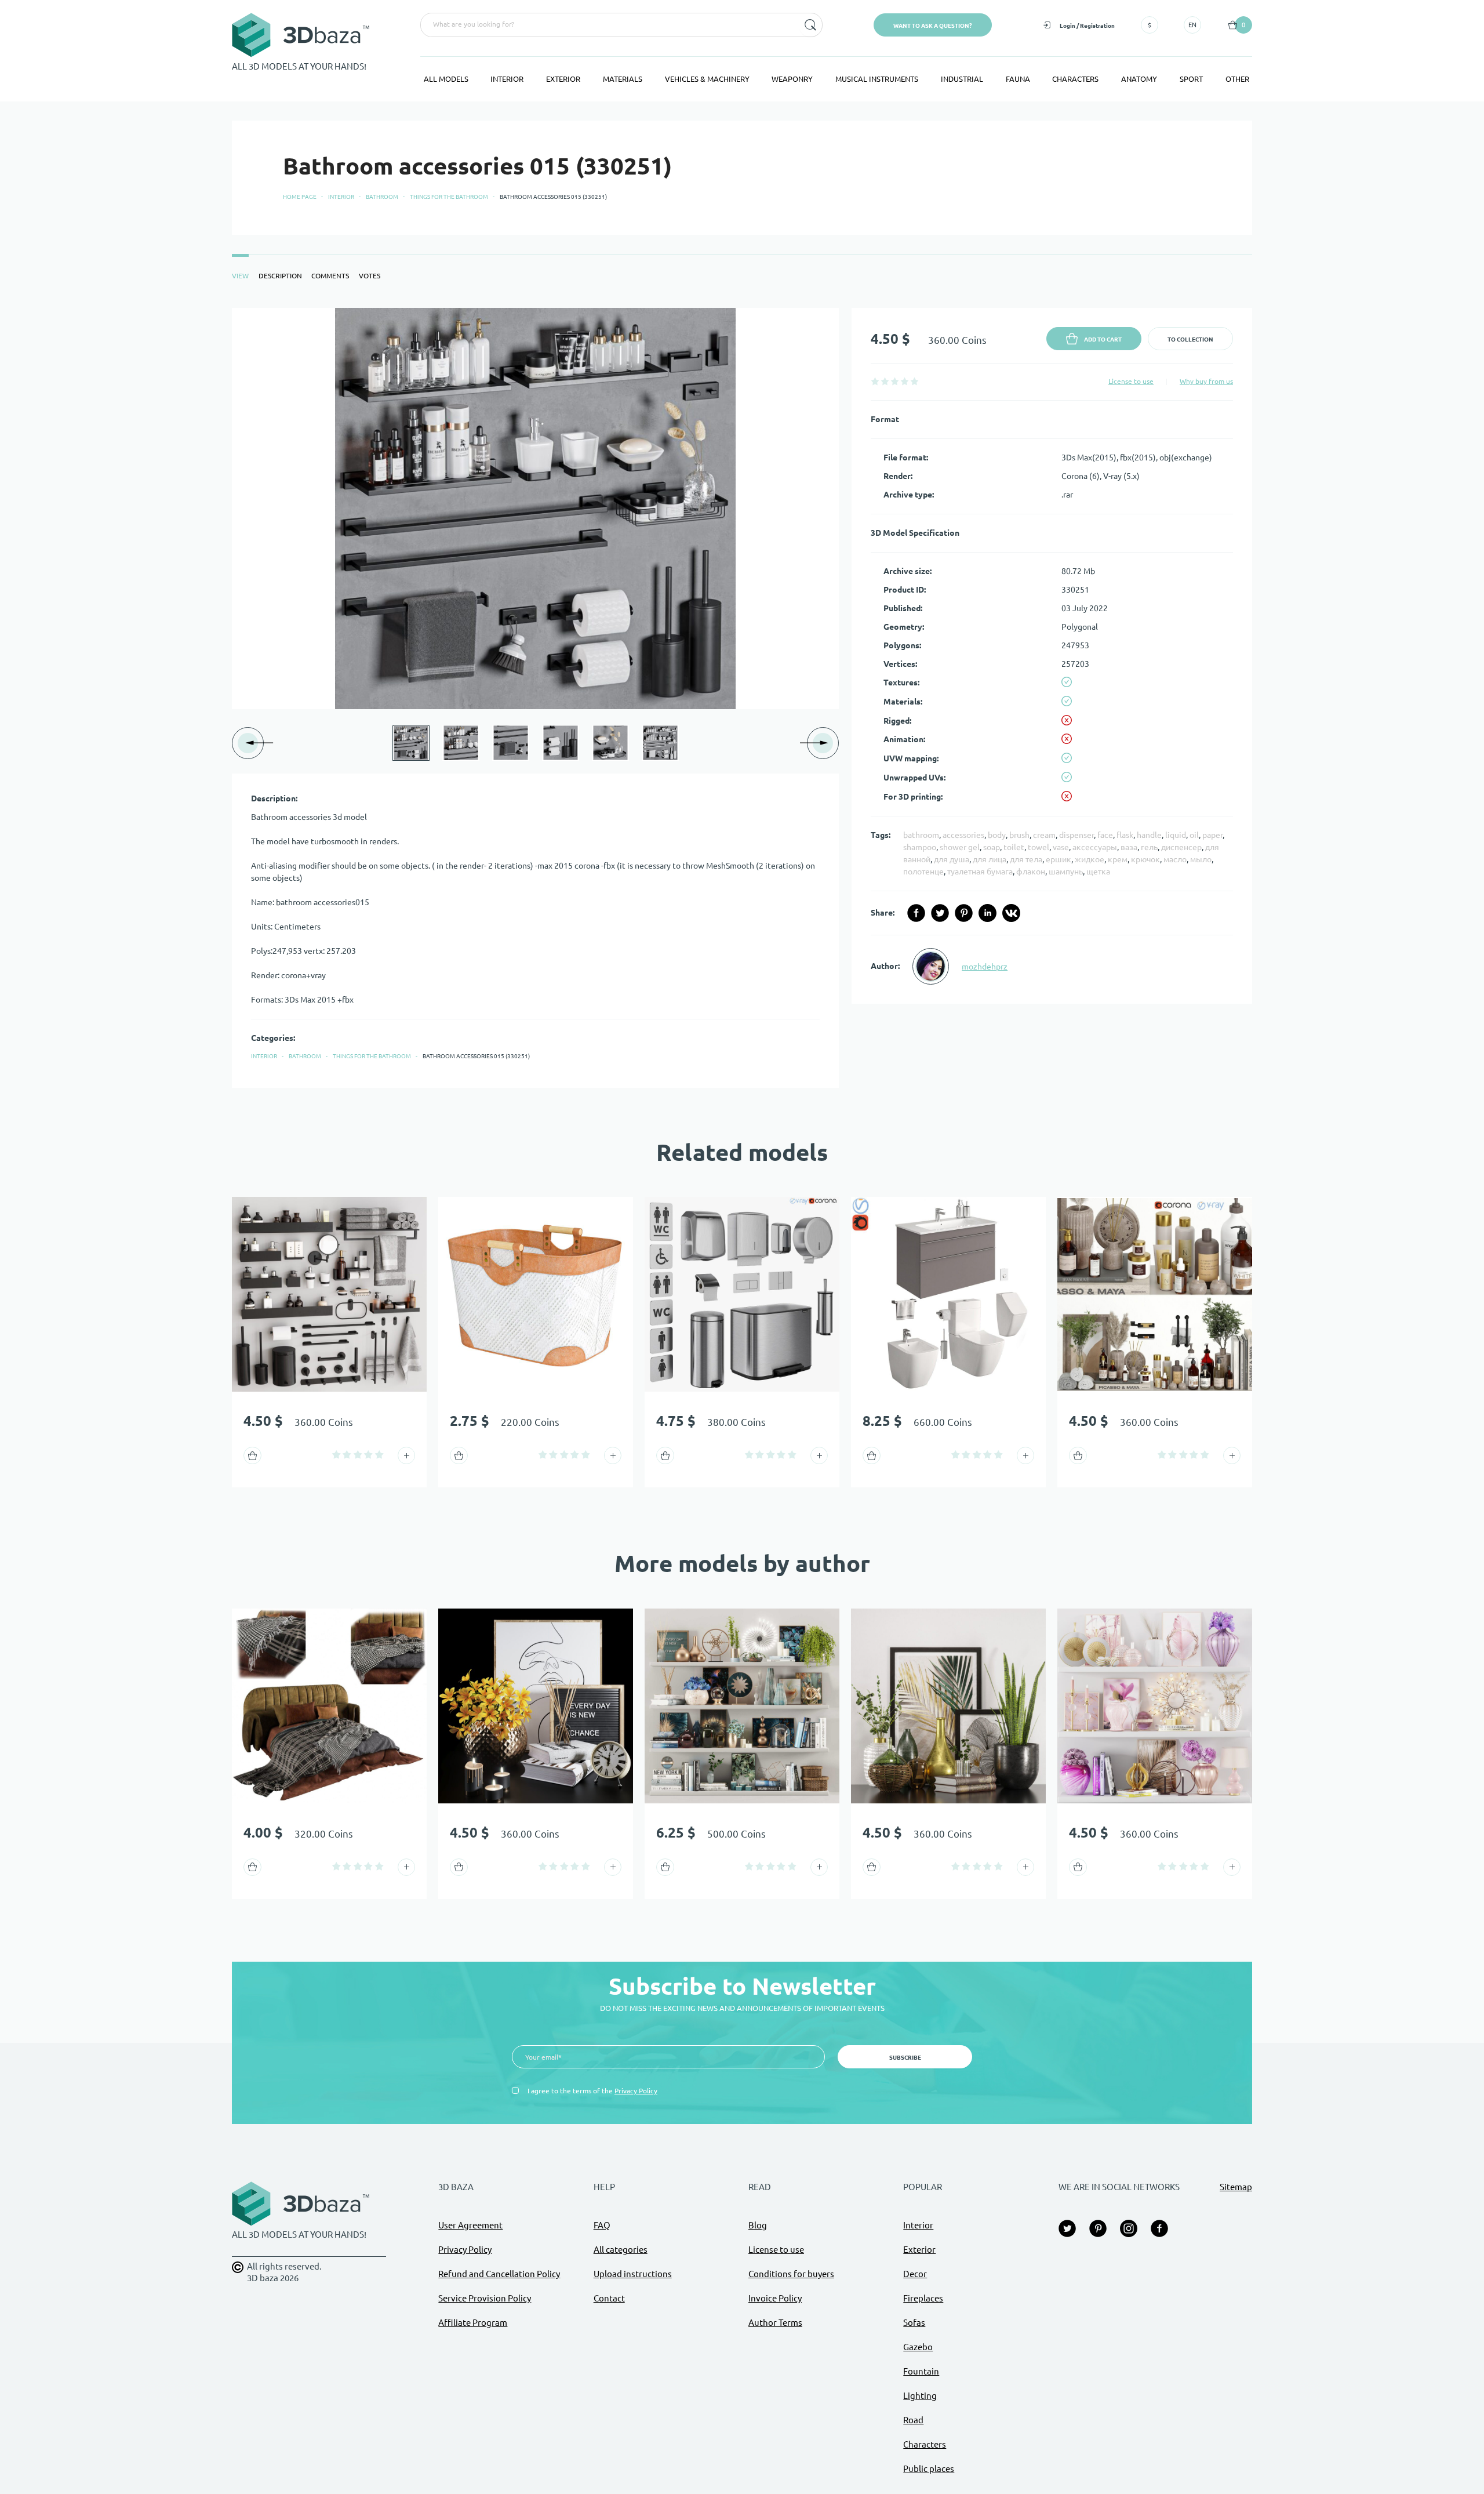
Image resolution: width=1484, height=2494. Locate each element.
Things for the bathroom (449, 197)
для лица (990, 859)
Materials (623, 79)
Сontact (609, 2298)
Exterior (563, 79)
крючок (1145, 859)
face (1105, 835)
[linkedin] (987, 913)
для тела (1026, 859)
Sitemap (1236, 2187)
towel (1039, 847)
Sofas (914, 2323)
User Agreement (470, 2225)
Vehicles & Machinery (707, 79)
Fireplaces (923, 2298)
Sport (1191, 79)
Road (913, 2420)
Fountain (921, 2371)
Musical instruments (877, 79)
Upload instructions (633, 2274)
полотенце (923, 872)
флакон (1031, 872)
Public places (929, 2469)
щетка (1098, 872)
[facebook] (916, 913)
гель (1149, 847)
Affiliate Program (473, 2323)
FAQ (602, 2225)
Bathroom (382, 197)
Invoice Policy (775, 2298)
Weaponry (792, 79)
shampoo (920, 847)
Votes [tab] (370, 276)
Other (1237, 79)
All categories (621, 2250)
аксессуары (1095, 847)
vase (1061, 847)
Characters (1075, 79)
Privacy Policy (636, 2091)
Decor (915, 2274)
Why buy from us (1206, 381)
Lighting (920, 2396)
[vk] (1011, 913)
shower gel (960, 847)
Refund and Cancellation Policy (499, 2274)
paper (1212, 835)
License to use (1131, 381)
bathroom (921, 835)
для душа (952, 859)
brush (1019, 835)
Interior (507, 79)
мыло (1201, 859)
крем (1118, 859)
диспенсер (1181, 847)
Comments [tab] (330, 276)
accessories (963, 835)
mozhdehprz (985, 967)
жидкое (1090, 859)
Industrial (962, 79)
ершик (1059, 859)
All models (446, 79)
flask (1125, 835)
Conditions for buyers (791, 2274)
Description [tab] (280, 276)
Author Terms (775, 2323)
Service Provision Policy (485, 2298)
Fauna (1018, 79)
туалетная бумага (980, 872)
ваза (1129, 847)
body (997, 835)
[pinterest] (964, 913)
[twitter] (940, 913)
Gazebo (918, 2347)
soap (992, 847)
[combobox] (609, 25)
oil (1194, 835)
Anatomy (1139, 79)
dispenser (1076, 835)
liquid (1176, 835)
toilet (1014, 847)
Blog (758, 2225)
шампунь (1066, 872)
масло (1175, 859)
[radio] (875, 381)
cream (1044, 835)
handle (1149, 835)
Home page (300, 197)
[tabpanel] (742, 698)
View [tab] (240, 276)
